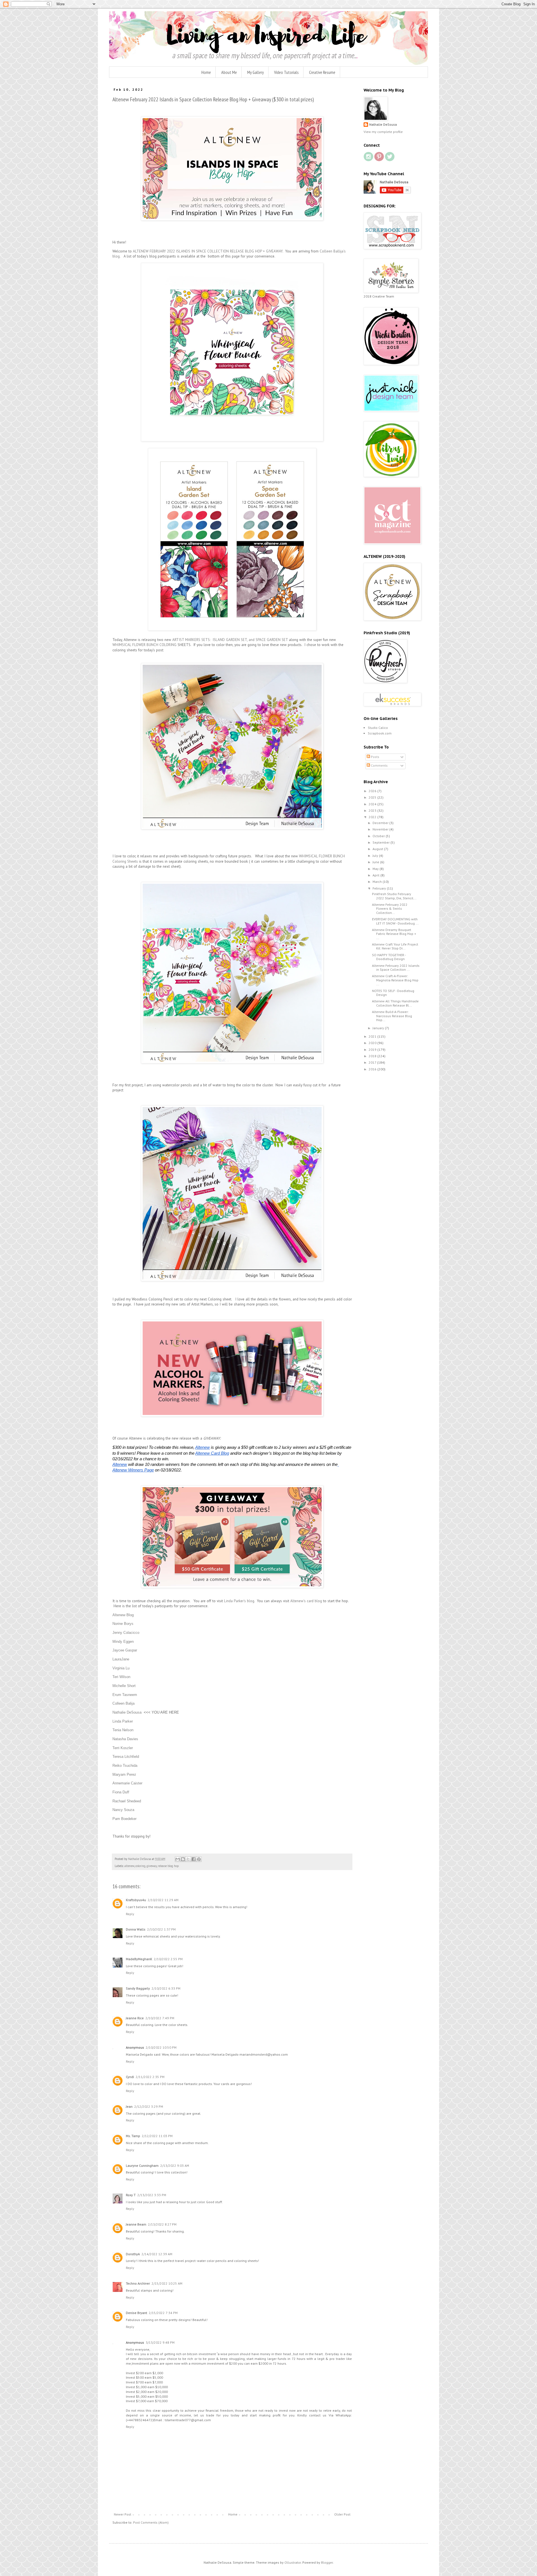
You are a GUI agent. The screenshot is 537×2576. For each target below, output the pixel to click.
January (379, 1028)
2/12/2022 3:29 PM (149, 2106)
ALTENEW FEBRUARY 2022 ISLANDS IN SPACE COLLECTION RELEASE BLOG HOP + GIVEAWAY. (208, 251)
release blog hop (168, 1866)
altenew (129, 1866)
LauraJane (121, 1659)
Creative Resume (322, 72)
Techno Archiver (138, 2283)
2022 (373, 817)
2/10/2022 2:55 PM (168, 1959)
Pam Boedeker (124, 1819)
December (381, 823)
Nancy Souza (123, 1810)
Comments (379, 765)
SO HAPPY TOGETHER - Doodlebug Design (389, 957)
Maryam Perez (124, 1774)
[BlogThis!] (183, 1859)
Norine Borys (123, 1624)
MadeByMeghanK (139, 1959)
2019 (373, 1050)
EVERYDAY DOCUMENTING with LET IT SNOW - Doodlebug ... (395, 921)
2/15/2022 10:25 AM (167, 2283)
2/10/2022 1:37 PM (161, 1929)
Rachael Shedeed (127, 1801)
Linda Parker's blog (239, 1601)
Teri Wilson (121, 1677)
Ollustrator (293, 2562)
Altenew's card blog (306, 1601)
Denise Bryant (136, 2313)
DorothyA (133, 2254)
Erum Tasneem (125, 1695)
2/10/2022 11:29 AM (163, 1900)
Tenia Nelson (123, 1730)
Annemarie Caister (127, 1783)
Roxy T (131, 2195)
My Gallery (255, 72)
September (381, 842)
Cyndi (130, 2077)
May (376, 869)
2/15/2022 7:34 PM (163, 2313)
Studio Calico (378, 728)
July (376, 856)
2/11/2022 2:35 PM (150, 2077)
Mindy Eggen (123, 1642)
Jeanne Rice (135, 2018)
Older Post (342, 2514)
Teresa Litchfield (126, 1757)
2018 (373, 1056)
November (381, 829)
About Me (229, 72)
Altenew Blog (123, 1615)
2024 (373, 804)
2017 (373, 1062)
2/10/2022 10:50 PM (161, 2047)
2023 (373, 810)
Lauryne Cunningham (142, 2166)
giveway (152, 1866)
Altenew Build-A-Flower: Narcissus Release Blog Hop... (392, 1016)
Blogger (327, 2562)
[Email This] (178, 1859)
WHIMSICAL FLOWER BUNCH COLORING (144, 645)
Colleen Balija (123, 1703)
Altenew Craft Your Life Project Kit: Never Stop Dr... (395, 946)
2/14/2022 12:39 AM (157, 2254)
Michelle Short (124, 1686)
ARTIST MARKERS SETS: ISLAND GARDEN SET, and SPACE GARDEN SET (230, 640)
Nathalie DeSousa (127, 1712)
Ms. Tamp (133, 2136)
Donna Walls (136, 1929)
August (378, 849)
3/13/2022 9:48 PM (160, 2342)
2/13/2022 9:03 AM (175, 2166)
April (376, 875)
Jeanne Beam (136, 2224)
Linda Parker (123, 1721)
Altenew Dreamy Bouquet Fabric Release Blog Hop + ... (394, 934)
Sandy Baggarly (138, 1988)
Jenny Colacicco (126, 1633)
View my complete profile (383, 132)
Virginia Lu (121, 1668)
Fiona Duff (121, 1792)
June (376, 862)
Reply (130, 1914)
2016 (373, 1069)
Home (206, 72)
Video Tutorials (286, 72)
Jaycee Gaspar (125, 1650)
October (379, 836)
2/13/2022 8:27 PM (162, 2224)
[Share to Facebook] (194, 1859)
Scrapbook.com (380, 733)
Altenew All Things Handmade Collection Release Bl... (395, 1003)
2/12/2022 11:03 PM (157, 2136)
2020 (373, 1043)
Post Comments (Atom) (151, 2522)
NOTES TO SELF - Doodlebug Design (393, 993)
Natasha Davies (125, 1739)
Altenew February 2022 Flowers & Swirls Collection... (390, 909)
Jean (129, 2106)
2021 (373, 1036)
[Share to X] (188, 1859)
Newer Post (123, 2514)
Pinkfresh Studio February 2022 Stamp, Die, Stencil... (394, 896)
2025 (373, 797)
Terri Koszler (123, 1748)
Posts (375, 757)
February (380, 888)
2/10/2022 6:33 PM (166, 1988)
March (378, 882)
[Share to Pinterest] (199, 1859)
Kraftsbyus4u (136, 1900)
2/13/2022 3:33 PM (152, 2195)
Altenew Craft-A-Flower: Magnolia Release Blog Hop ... (395, 980)
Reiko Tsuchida (125, 1766)
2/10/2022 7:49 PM (160, 2018)
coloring (140, 1866)
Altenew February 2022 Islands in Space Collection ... (396, 968)
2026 (373, 791)
